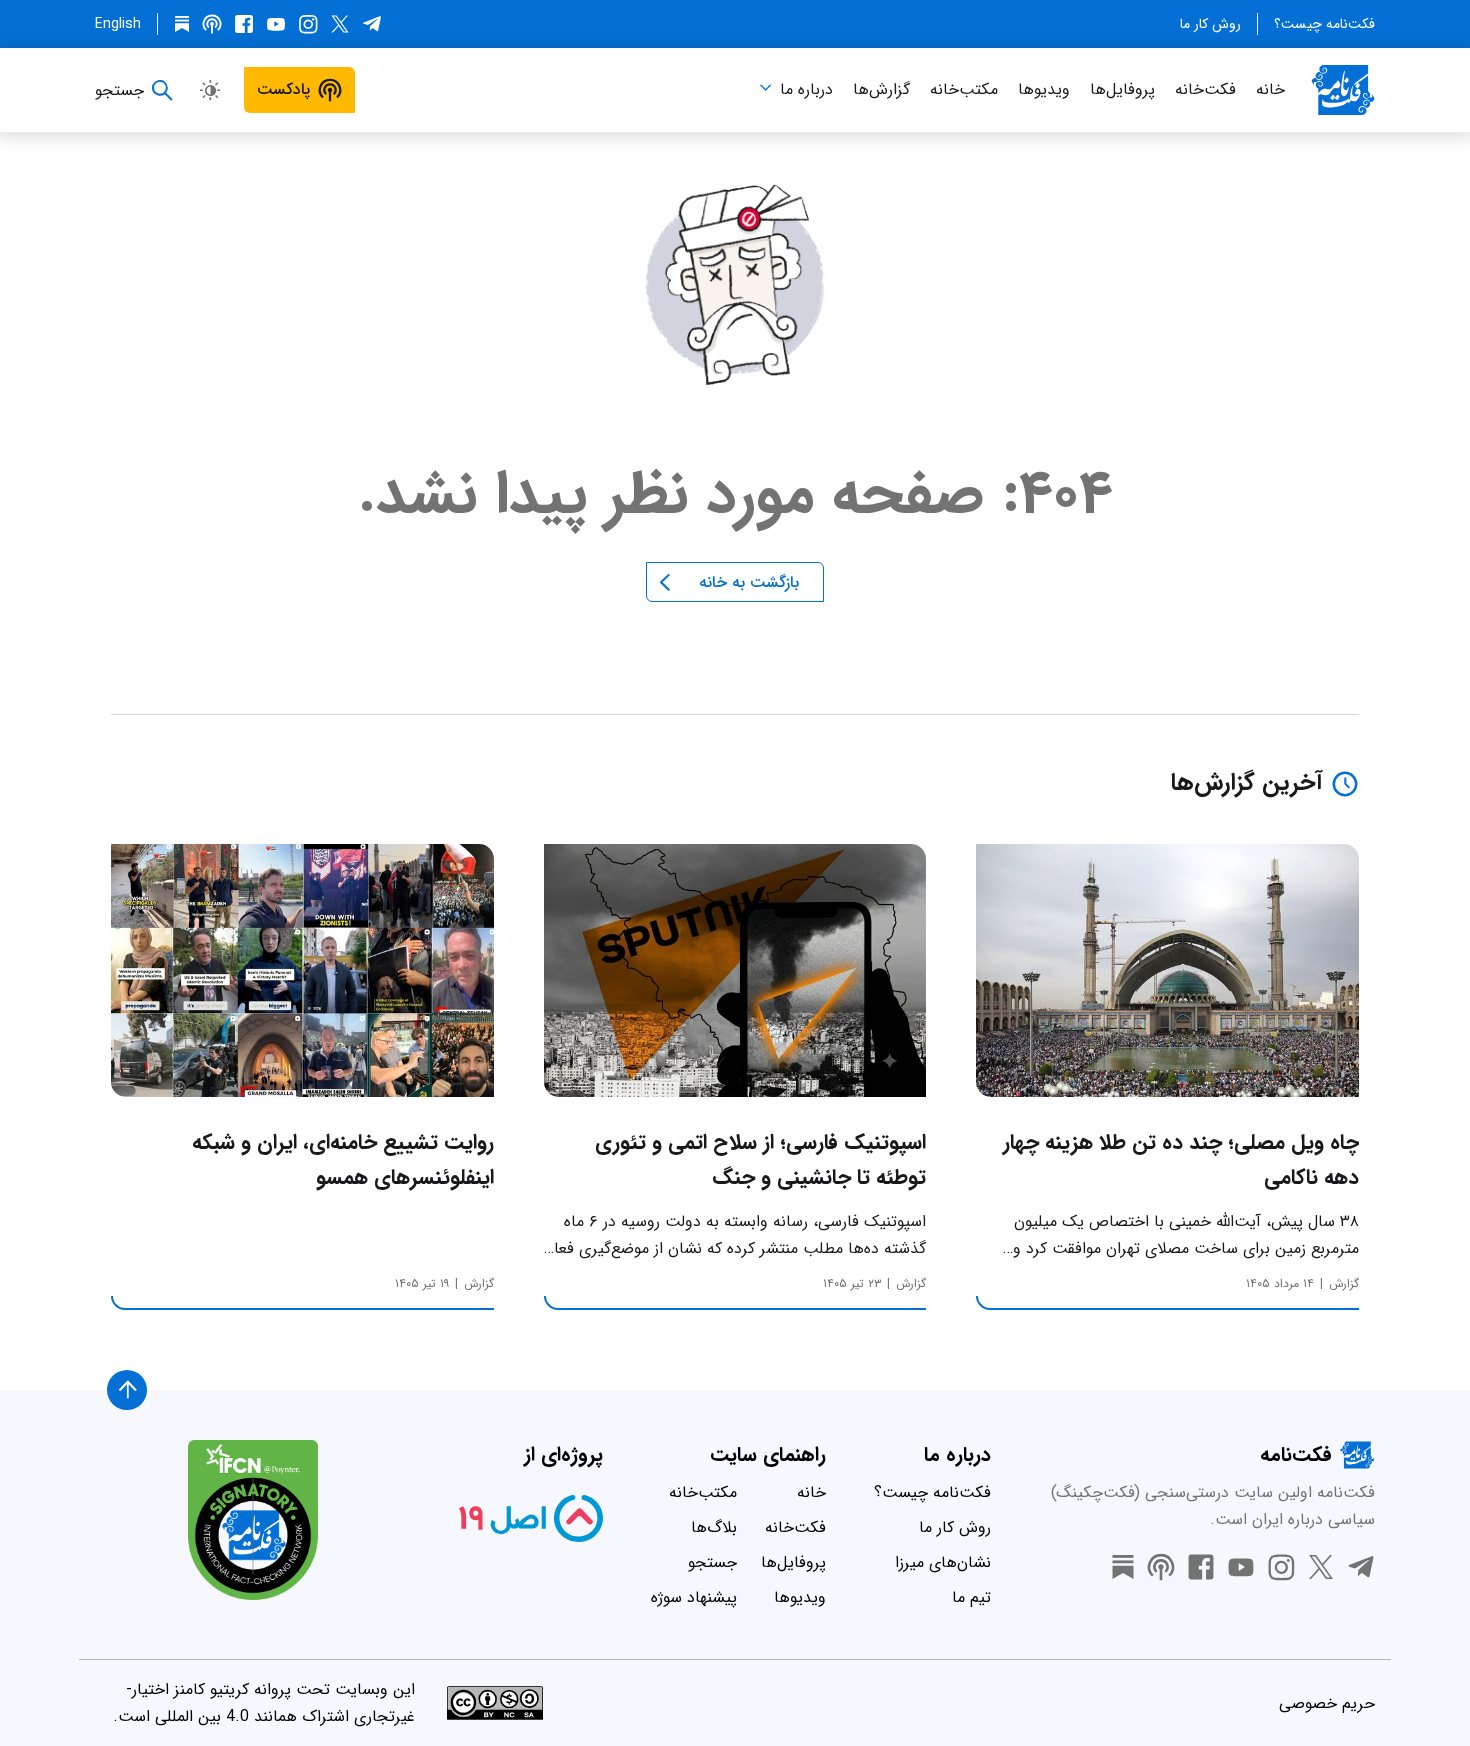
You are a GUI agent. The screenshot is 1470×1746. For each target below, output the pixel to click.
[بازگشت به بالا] (127, 1390)
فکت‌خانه (1205, 89)
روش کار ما (1210, 24)
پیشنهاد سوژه (694, 1597)
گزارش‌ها (881, 89)
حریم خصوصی (1327, 1703)
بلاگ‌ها (714, 1527)
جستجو (712, 1562)
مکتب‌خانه (964, 89)
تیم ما (971, 1597)
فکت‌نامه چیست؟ (1324, 24)
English (118, 24)
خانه (1270, 89)
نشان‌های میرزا (943, 1562)
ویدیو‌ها (1044, 89)
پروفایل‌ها (1122, 89)
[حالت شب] (210, 90)
